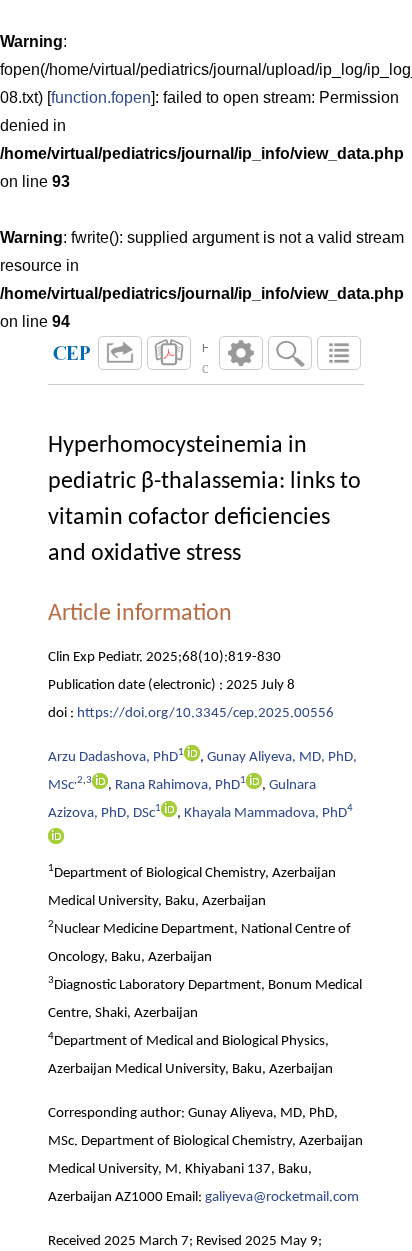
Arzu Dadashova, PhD (113, 757)
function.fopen (101, 97)
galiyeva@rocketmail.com (282, 1197)
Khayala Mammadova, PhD (265, 813)
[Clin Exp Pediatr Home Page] (72, 353)
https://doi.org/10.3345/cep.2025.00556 (205, 713)
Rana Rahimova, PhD (177, 785)
